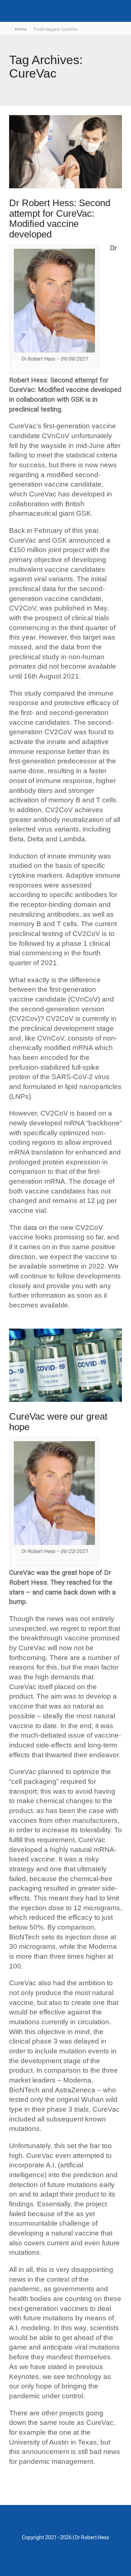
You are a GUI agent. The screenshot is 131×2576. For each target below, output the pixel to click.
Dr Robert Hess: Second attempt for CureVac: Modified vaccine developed (60, 219)
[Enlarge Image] (65, 152)
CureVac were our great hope (58, 1422)
